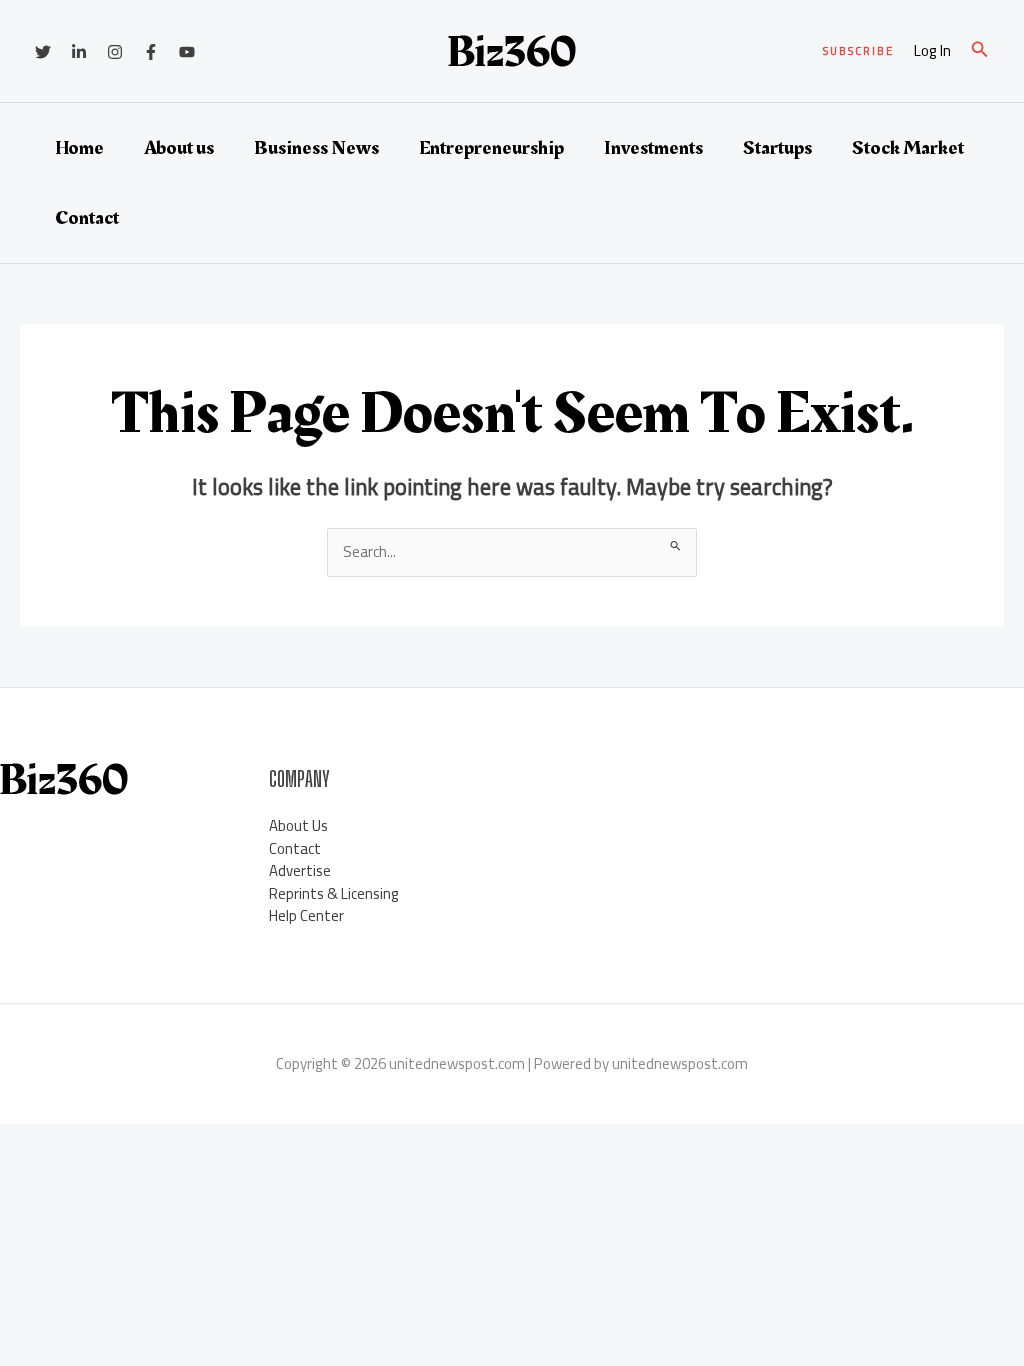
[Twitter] (43, 52)
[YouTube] (187, 52)
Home (79, 148)
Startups (777, 148)
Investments (653, 148)
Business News (316, 148)
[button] (858, 51)
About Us (298, 825)
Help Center (306, 915)
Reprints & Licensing (334, 893)
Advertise (300, 870)
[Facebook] (151, 52)
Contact (87, 218)
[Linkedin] (79, 52)
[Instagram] (115, 52)
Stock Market (908, 148)
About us (179, 148)
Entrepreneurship (491, 148)
